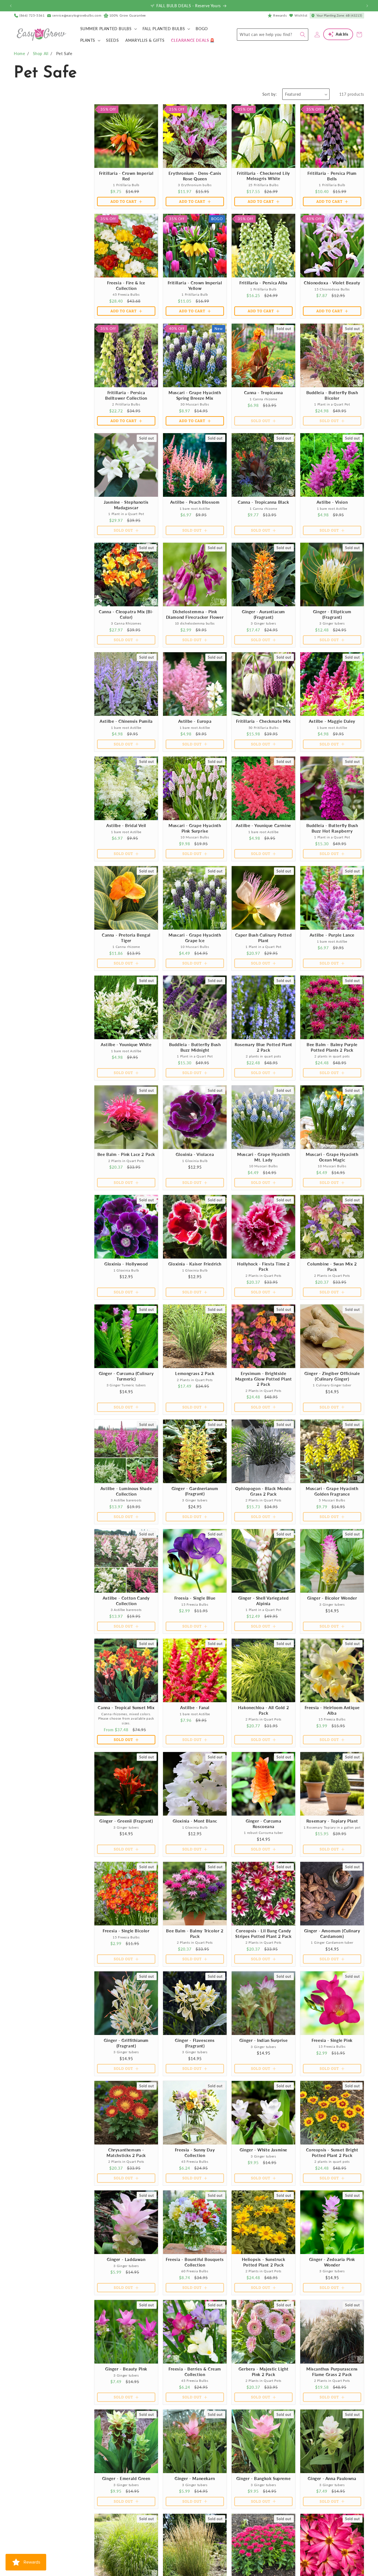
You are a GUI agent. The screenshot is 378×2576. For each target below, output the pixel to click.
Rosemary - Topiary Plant (332, 1821)
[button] (108, 29)
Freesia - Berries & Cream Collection (195, 2372)
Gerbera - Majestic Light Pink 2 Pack (263, 2372)
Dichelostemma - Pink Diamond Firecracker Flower (195, 614)
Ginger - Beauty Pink (126, 2369)
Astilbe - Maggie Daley (332, 721)
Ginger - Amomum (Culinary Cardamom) (332, 1933)
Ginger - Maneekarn (195, 2478)
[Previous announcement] (11, 6)
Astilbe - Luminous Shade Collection (126, 1491)
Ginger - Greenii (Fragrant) (126, 1821)
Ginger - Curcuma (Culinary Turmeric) (126, 1376)
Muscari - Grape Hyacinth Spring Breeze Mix (195, 395)
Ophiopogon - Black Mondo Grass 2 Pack (263, 1491)
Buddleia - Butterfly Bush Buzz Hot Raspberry (332, 828)
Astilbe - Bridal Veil (126, 825)
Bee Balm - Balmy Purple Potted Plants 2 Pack (332, 1047)
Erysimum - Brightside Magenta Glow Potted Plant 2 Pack (264, 1379)
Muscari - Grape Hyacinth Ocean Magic (332, 1157)
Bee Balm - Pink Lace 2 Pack (126, 1154)
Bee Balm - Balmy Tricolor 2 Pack (195, 1933)
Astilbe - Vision (332, 502)
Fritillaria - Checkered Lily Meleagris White (263, 176)
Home (19, 54)
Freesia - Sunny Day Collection (195, 2153)
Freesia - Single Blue (195, 1598)
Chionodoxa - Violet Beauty (332, 283)
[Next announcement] (367, 6)
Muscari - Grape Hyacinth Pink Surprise (195, 828)
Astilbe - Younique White (126, 1044)
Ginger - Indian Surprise (263, 2040)
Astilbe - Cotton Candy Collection (126, 1601)
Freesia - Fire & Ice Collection (126, 285)
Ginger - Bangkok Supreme (263, 2478)
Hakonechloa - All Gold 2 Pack (263, 1710)
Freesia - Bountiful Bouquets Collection (195, 2262)
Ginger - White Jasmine (263, 2150)
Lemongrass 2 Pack (195, 1373)
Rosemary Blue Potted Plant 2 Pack (263, 1047)
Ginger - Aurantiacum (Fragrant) (263, 614)
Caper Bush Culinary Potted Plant (264, 938)
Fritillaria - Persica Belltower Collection (126, 395)
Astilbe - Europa (195, 721)
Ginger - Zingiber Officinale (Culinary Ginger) (332, 1376)
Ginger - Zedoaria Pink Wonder (332, 2262)
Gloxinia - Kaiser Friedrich (195, 1264)
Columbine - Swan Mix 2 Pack (332, 1267)
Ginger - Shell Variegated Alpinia (264, 1601)
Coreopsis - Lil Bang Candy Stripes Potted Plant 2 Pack (263, 1933)
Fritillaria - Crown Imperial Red (126, 176)
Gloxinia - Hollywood (126, 1264)
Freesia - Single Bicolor (126, 1931)
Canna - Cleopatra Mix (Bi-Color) (126, 614)
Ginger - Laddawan (126, 2259)
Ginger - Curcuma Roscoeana (264, 1824)
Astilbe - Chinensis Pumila (126, 721)
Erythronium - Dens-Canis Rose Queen (195, 176)
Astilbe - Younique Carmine (263, 825)
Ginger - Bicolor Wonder (332, 1598)
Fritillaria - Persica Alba (263, 283)
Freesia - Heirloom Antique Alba (332, 1710)
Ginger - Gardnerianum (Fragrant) (195, 1491)
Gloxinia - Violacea (195, 1154)
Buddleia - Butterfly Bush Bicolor (332, 395)
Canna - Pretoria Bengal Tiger (126, 938)
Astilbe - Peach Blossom (195, 502)
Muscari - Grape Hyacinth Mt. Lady (263, 1157)
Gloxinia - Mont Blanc (195, 1821)
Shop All (41, 54)
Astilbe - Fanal (195, 1707)
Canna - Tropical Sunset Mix (126, 1707)
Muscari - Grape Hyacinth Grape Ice (195, 938)
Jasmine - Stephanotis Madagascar (126, 505)
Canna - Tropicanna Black (263, 502)
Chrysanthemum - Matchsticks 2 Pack (126, 2153)
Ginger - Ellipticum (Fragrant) (332, 614)
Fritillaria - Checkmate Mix (263, 721)
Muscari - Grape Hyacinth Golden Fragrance (332, 1491)
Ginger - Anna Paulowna (332, 2478)
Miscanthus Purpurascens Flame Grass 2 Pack (332, 2372)
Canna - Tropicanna (264, 392)
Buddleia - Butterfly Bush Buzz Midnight (195, 1047)
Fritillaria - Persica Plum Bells (332, 176)
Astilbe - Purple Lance (332, 935)
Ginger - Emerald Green (126, 2478)
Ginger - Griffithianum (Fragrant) (126, 2043)
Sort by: (270, 94)
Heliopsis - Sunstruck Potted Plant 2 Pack (264, 2262)
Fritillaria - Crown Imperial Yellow (195, 285)
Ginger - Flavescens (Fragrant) (195, 2043)
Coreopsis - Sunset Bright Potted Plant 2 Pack (332, 2153)
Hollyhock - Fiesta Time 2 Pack (263, 1267)
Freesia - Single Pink (332, 2040)
